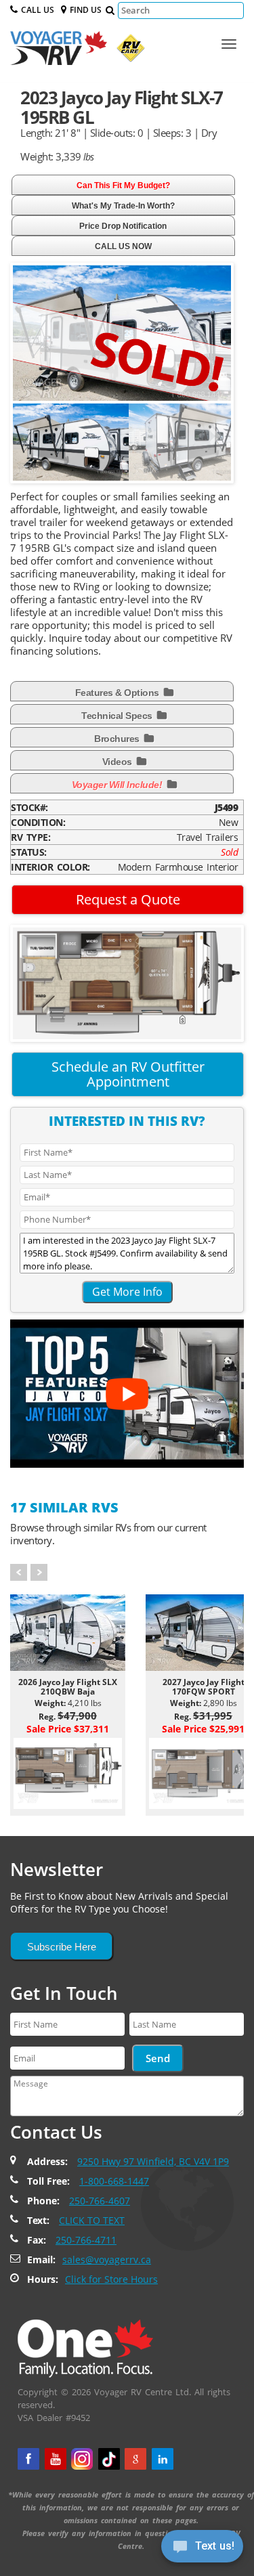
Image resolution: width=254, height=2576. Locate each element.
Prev (19, 1572)
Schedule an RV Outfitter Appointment (128, 1074)
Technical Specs (118, 716)
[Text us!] (202, 2549)
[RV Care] (127, 51)
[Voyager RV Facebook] (28, 2459)
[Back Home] (85, 2348)
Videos (119, 762)
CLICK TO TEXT (92, 2220)
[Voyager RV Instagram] (82, 2459)
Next (213, 450)
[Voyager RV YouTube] (56, 2459)
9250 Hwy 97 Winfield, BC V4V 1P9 (153, 2161)
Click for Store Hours (111, 2279)
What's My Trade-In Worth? (123, 206)
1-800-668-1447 (114, 2181)
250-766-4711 (86, 2240)
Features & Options (119, 693)
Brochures (118, 739)
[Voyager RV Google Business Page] (135, 2459)
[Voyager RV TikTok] (109, 2459)
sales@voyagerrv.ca (107, 2260)
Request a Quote (128, 899)
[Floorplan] (127, 982)
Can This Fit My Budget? (123, 185)
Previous (33, 450)
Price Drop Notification (123, 226)
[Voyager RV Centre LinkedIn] (163, 2459)
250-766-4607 (100, 2201)
